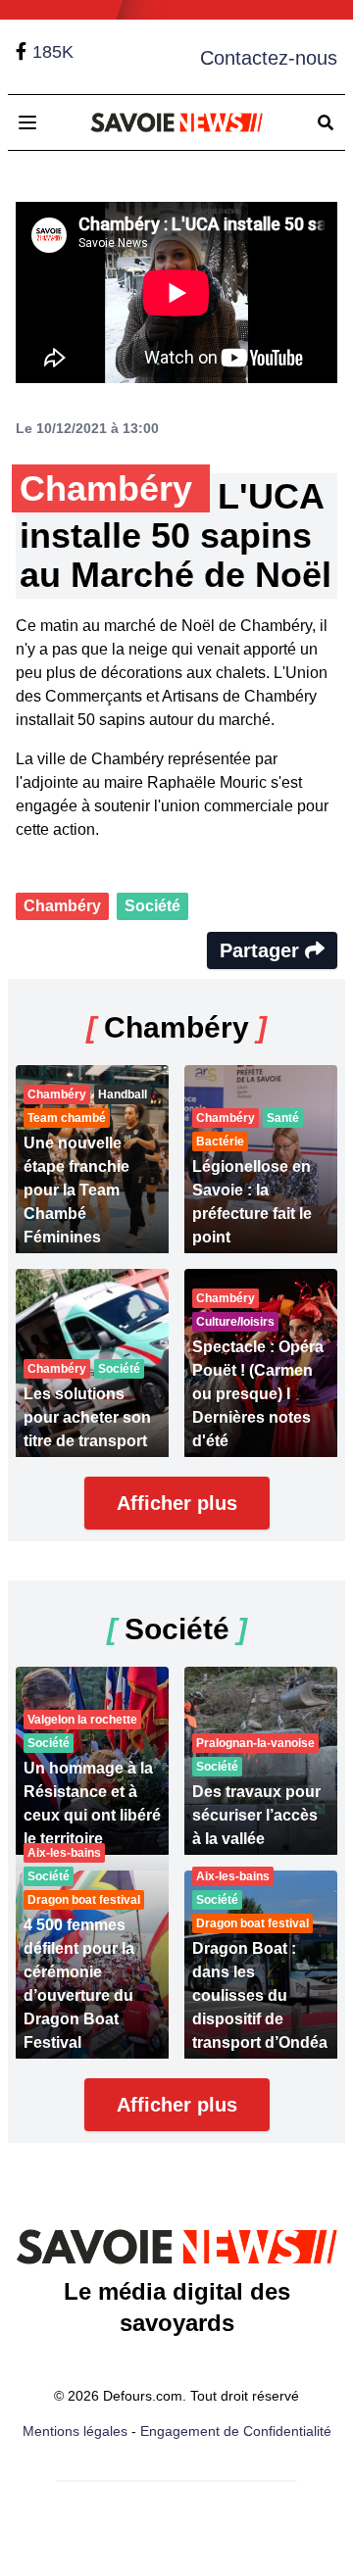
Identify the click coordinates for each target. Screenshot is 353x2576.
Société (152, 906)
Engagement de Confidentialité (236, 2431)
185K (53, 52)
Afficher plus (177, 1503)
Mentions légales (75, 2431)
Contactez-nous (269, 58)
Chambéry (62, 906)
